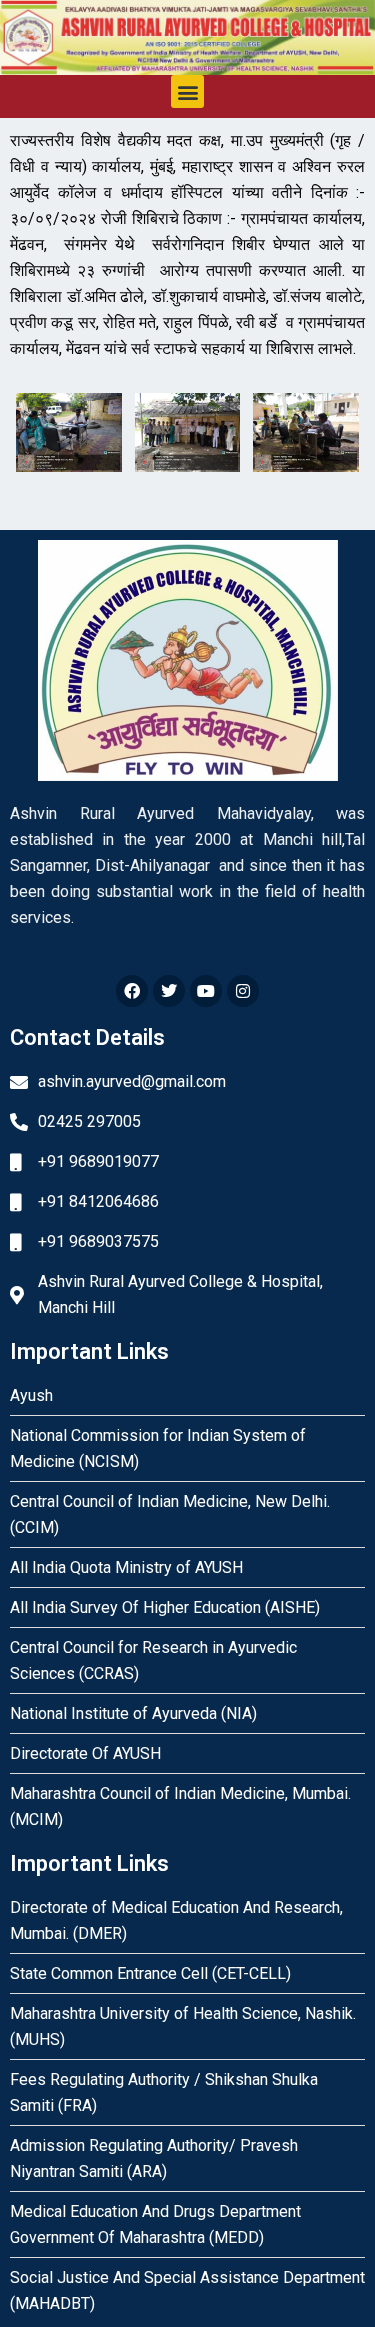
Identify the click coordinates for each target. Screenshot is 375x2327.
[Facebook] (132, 991)
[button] (187, 91)
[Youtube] (206, 991)
